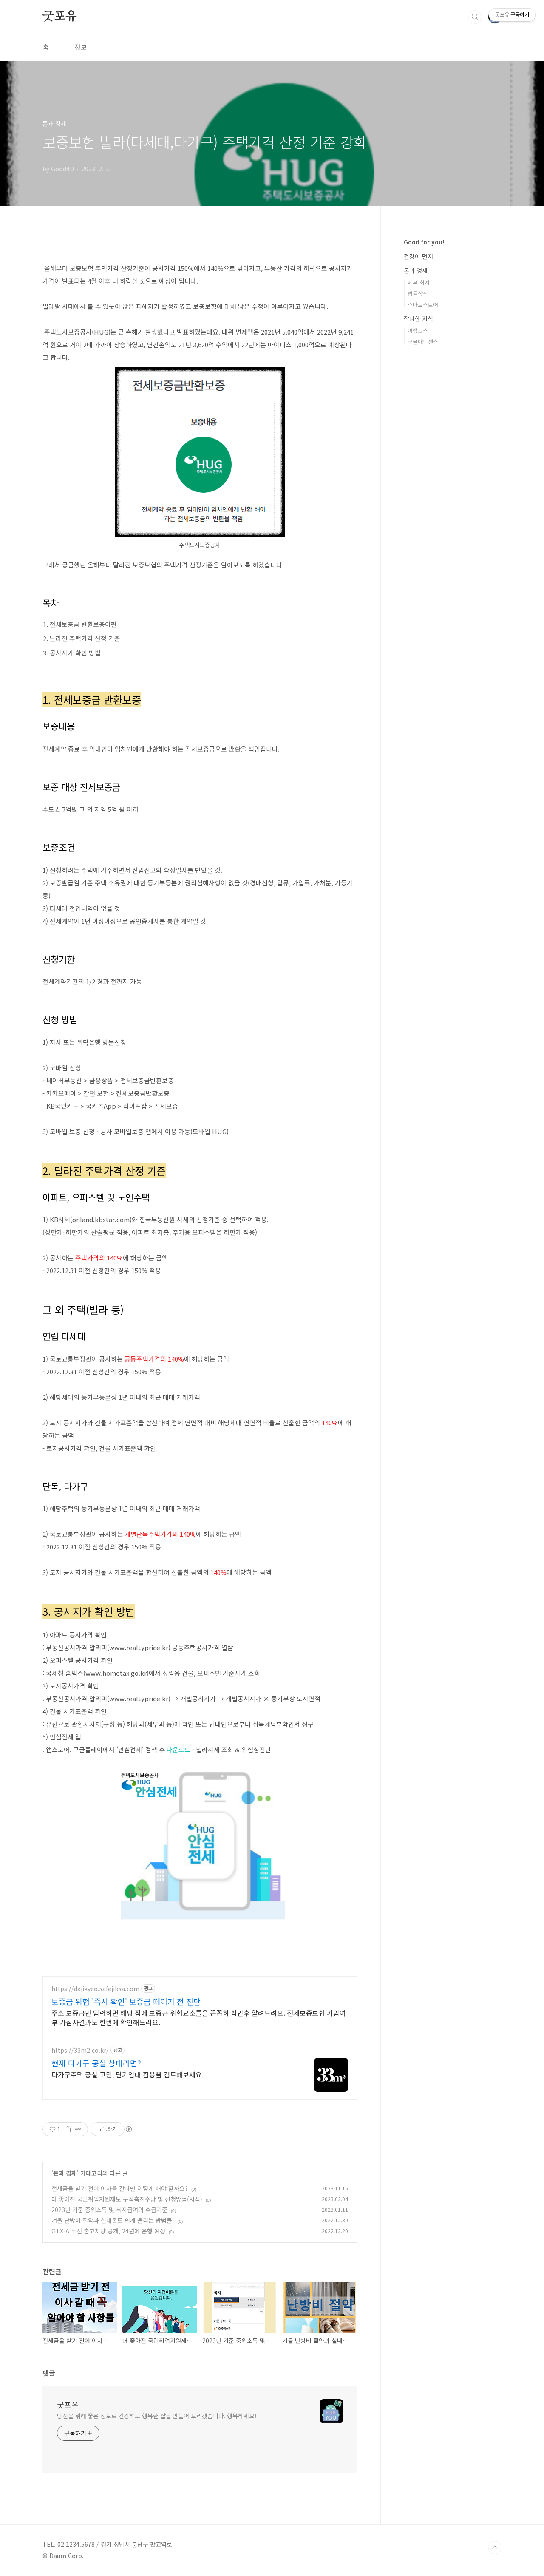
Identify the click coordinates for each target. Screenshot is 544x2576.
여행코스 (418, 331)
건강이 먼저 (418, 256)
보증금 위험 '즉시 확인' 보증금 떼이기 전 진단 (126, 2001)
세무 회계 (419, 282)
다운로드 (178, 1749)
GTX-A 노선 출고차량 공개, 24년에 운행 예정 (108, 2231)
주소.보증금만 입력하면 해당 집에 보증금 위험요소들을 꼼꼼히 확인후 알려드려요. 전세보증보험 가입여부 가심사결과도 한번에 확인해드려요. (199, 2017)
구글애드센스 (423, 342)
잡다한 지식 (418, 318)
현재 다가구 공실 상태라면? (96, 2063)
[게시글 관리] (78, 2129)
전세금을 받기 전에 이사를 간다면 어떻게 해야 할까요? (120, 2188)
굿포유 (59, 17)
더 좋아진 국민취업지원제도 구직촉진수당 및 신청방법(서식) (127, 2199)
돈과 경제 (65, 2173)
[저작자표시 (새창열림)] (128, 2129)
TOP (495, 2548)
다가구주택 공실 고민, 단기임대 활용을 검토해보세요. (127, 2074)
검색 (475, 17)
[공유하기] (68, 2129)
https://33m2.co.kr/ (80, 2050)
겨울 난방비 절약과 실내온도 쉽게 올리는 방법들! (113, 2220)
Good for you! (424, 242)
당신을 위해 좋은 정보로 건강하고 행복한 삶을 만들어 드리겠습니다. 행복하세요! (157, 2416)
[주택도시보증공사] (200, 372)
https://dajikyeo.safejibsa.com (95, 1989)
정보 (81, 47)
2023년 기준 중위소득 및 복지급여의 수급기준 (109, 2210)
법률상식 (418, 294)
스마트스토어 (423, 305)
